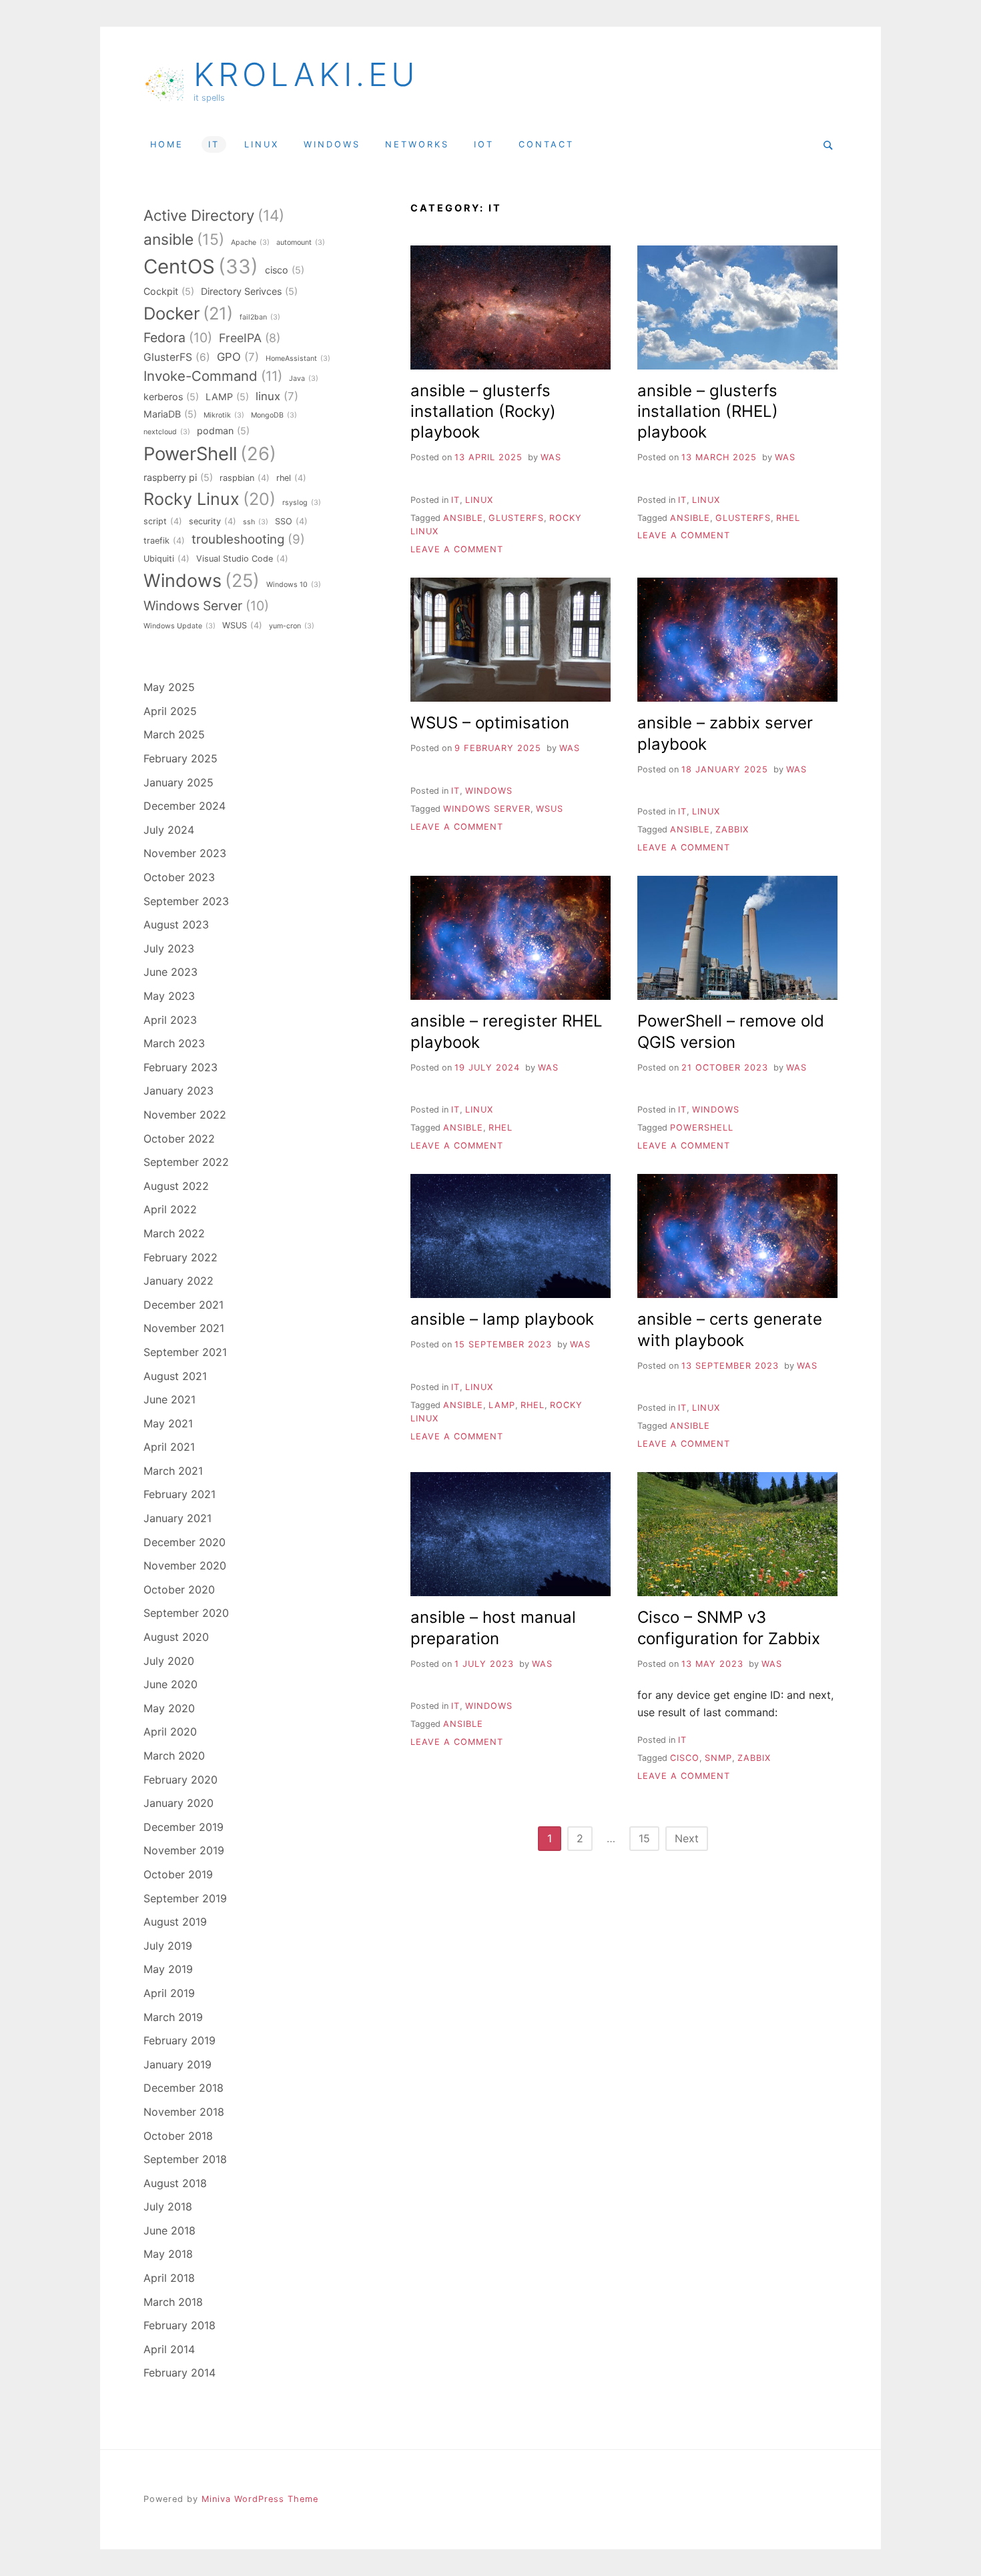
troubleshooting (248, 539)
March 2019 (173, 2017)
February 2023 (181, 1067)
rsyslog (302, 503)
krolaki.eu (306, 75)
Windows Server (487, 809)
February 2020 (181, 1780)
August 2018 (175, 2183)
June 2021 (170, 1399)
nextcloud (167, 432)
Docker (188, 313)
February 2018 (180, 2325)
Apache (250, 242)
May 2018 (168, 2254)
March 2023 (174, 1043)
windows (332, 144)
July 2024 (169, 830)
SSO (291, 521)
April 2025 (170, 711)
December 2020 (185, 1542)
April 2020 (170, 1732)
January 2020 (179, 1803)
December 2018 (184, 2088)
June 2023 (171, 972)
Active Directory (214, 215)
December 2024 (185, 806)
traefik (164, 541)
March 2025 (174, 734)
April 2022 (170, 1209)
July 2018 (168, 2206)
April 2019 (169, 1993)
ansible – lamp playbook (502, 1319)
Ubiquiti (167, 559)
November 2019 (184, 1850)
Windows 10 (294, 585)
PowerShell (702, 1128)
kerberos (171, 397)
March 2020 (174, 1756)
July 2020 (169, 1661)
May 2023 (169, 996)
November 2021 (184, 1328)
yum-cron (292, 626)
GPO (238, 357)
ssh (256, 522)
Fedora (178, 338)
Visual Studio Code (242, 559)
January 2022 (179, 1281)
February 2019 (180, 2040)
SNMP (718, 1758)
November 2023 (185, 853)
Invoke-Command (213, 376)
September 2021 (185, 1352)
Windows (202, 581)
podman (223, 431)
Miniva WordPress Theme (260, 2499)
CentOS (201, 266)
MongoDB (274, 415)
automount (301, 242)
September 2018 (185, 2159)
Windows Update (180, 626)
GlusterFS (516, 518)
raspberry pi (178, 477)
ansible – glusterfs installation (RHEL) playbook (708, 411)
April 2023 (170, 1020)
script (163, 521)
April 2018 (169, 2278)
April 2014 (169, 2349)
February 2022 (181, 1257)
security (213, 521)
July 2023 (169, 948)
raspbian (245, 478)
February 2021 (180, 1494)
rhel (788, 518)
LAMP (502, 1405)
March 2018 (173, 2302)
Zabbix (732, 829)
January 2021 (178, 1518)
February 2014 (180, 2373)
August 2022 (176, 1186)
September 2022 (186, 1162)
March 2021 (173, 1471)
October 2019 (178, 1874)
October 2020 (179, 1589)
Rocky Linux (210, 499)
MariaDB (170, 414)
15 (644, 1838)
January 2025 (179, 782)
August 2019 (175, 1922)
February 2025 (181, 758)
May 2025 (169, 687)
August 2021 (175, 1376)
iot (484, 144)
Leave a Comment (457, 549)
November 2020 (185, 1565)
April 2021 (169, 1447)
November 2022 (185, 1115)
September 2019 (185, 1898)
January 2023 (179, 1091)
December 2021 (184, 1305)
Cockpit (169, 291)
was (551, 457)
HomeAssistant (298, 359)
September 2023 (186, 901)
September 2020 (186, 1613)
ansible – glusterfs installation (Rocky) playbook (483, 411)
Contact (546, 144)
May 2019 (168, 1969)
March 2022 (174, 1233)
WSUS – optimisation (490, 723)
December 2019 (184, 1827)
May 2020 (169, 1708)
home (167, 144)
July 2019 (168, 1946)
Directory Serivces (249, 291)
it (214, 144)
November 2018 (184, 2112)
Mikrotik (224, 415)
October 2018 (178, 2136)
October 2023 (179, 877)
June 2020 (171, 1684)
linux (262, 144)
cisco (685, 1758)
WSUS (550, 809)
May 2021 (168, 1423)
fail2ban (260, 317)
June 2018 (170, 2230)
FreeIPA (250, 338)
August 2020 (176, 1637)
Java (304, 379)
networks (417, 144)
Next (687, 1838)
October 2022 (179, 1139)
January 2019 (178, 2064)
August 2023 (176, 924)
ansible (463, 518)
